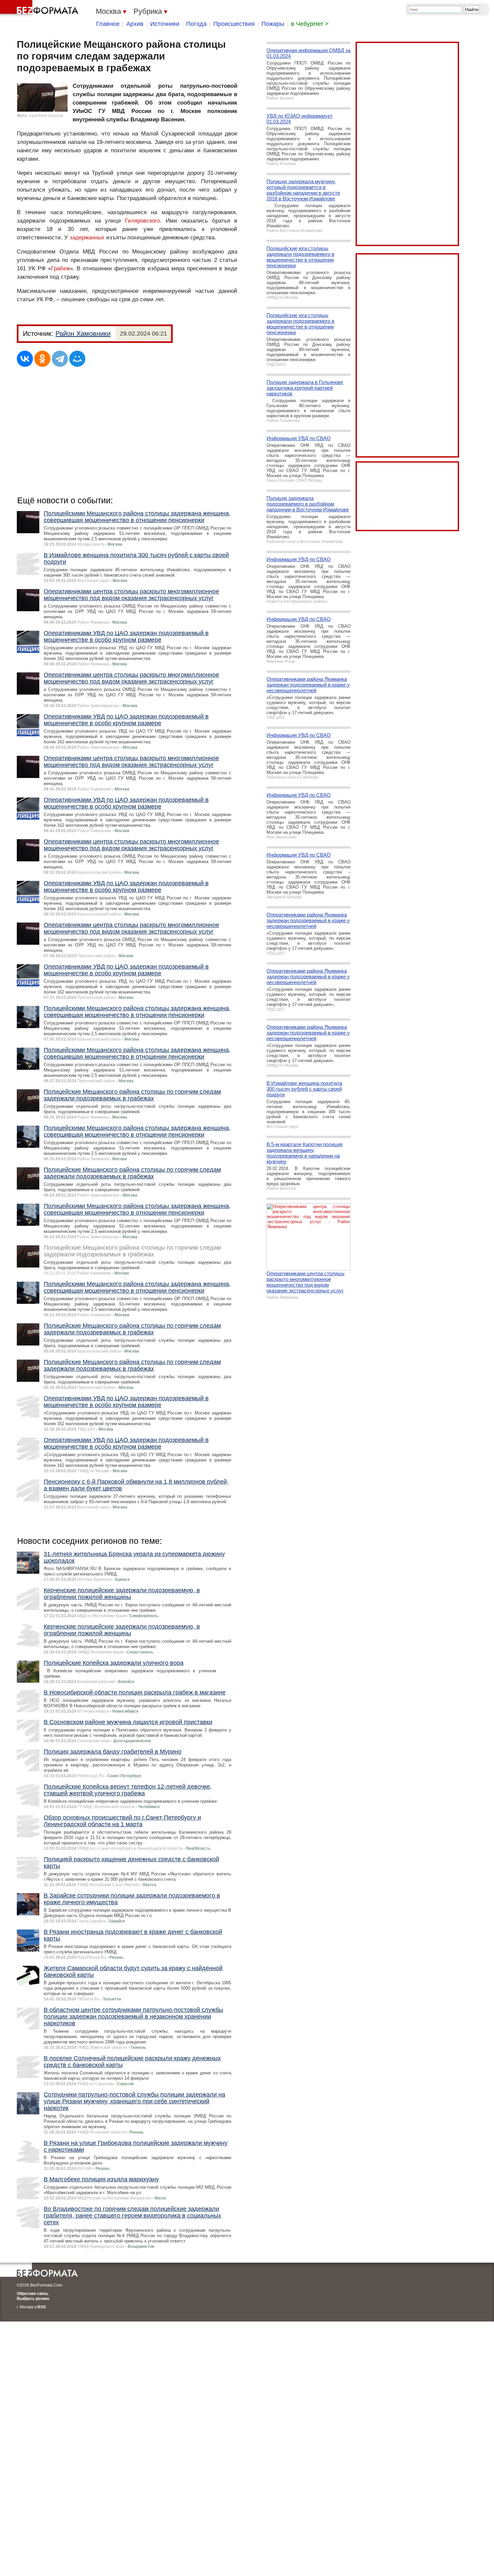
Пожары (273, 24)
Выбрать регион (33, 2299)
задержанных (87, 238)
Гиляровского (142, 221)
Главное (108, 24)
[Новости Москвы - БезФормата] (40, 8)
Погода (196, 24)
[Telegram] (60, 359)
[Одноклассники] (42, 359)
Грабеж (60, 268)
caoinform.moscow (46, 116)
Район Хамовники (83, 334)
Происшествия (234, 24)
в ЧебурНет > (310, 24)
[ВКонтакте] (25, 359)
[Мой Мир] (77, 359)
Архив (135, 24)
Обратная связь (33, 2294)
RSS (42, 2307)
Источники (165, 24)
